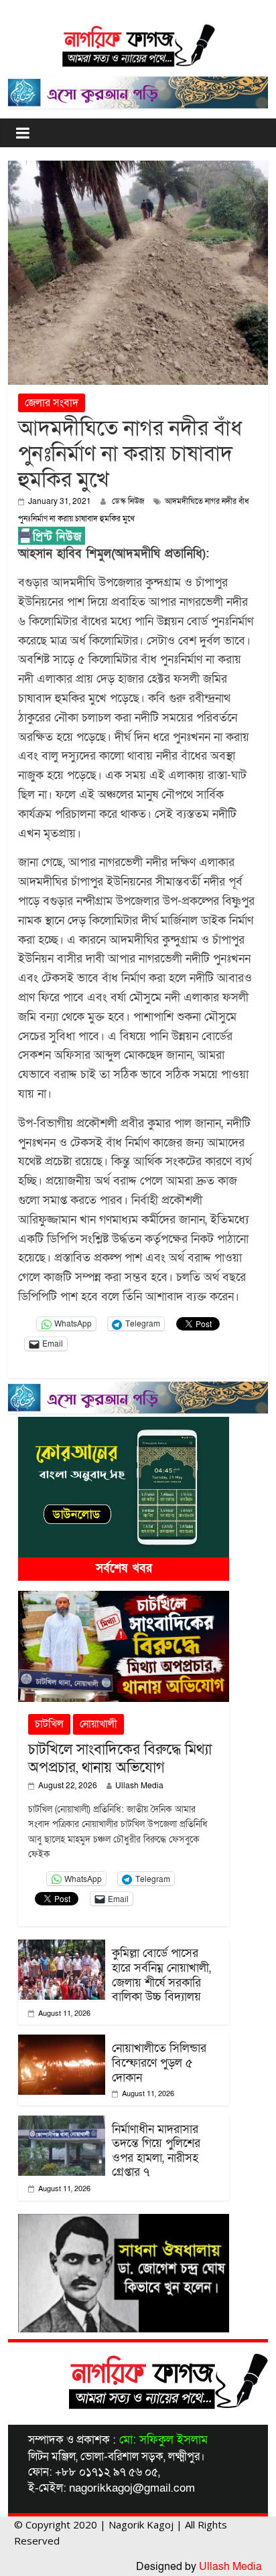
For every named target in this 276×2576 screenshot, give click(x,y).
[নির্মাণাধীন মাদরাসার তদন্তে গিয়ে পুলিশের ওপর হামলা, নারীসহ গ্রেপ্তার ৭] (62, 2124)
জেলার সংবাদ (52, 403)
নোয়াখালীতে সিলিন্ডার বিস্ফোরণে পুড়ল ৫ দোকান (159, 2063)
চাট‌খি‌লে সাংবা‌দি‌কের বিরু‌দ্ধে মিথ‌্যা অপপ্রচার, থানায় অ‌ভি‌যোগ (120, 1758)
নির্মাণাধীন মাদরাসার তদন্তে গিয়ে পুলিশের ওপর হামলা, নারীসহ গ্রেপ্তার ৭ (156, 2151)
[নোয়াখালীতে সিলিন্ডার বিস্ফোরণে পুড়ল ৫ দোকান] (62, 2043)
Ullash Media (139, 1786)
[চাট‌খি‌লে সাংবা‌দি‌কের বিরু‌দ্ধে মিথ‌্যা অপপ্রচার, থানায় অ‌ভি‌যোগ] (124, 1599)
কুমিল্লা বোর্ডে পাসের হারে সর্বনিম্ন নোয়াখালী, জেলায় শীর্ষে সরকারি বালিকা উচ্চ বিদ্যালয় (161, 1975)
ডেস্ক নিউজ (129, 501)
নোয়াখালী (98, 1724)
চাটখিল (49, 1724)
